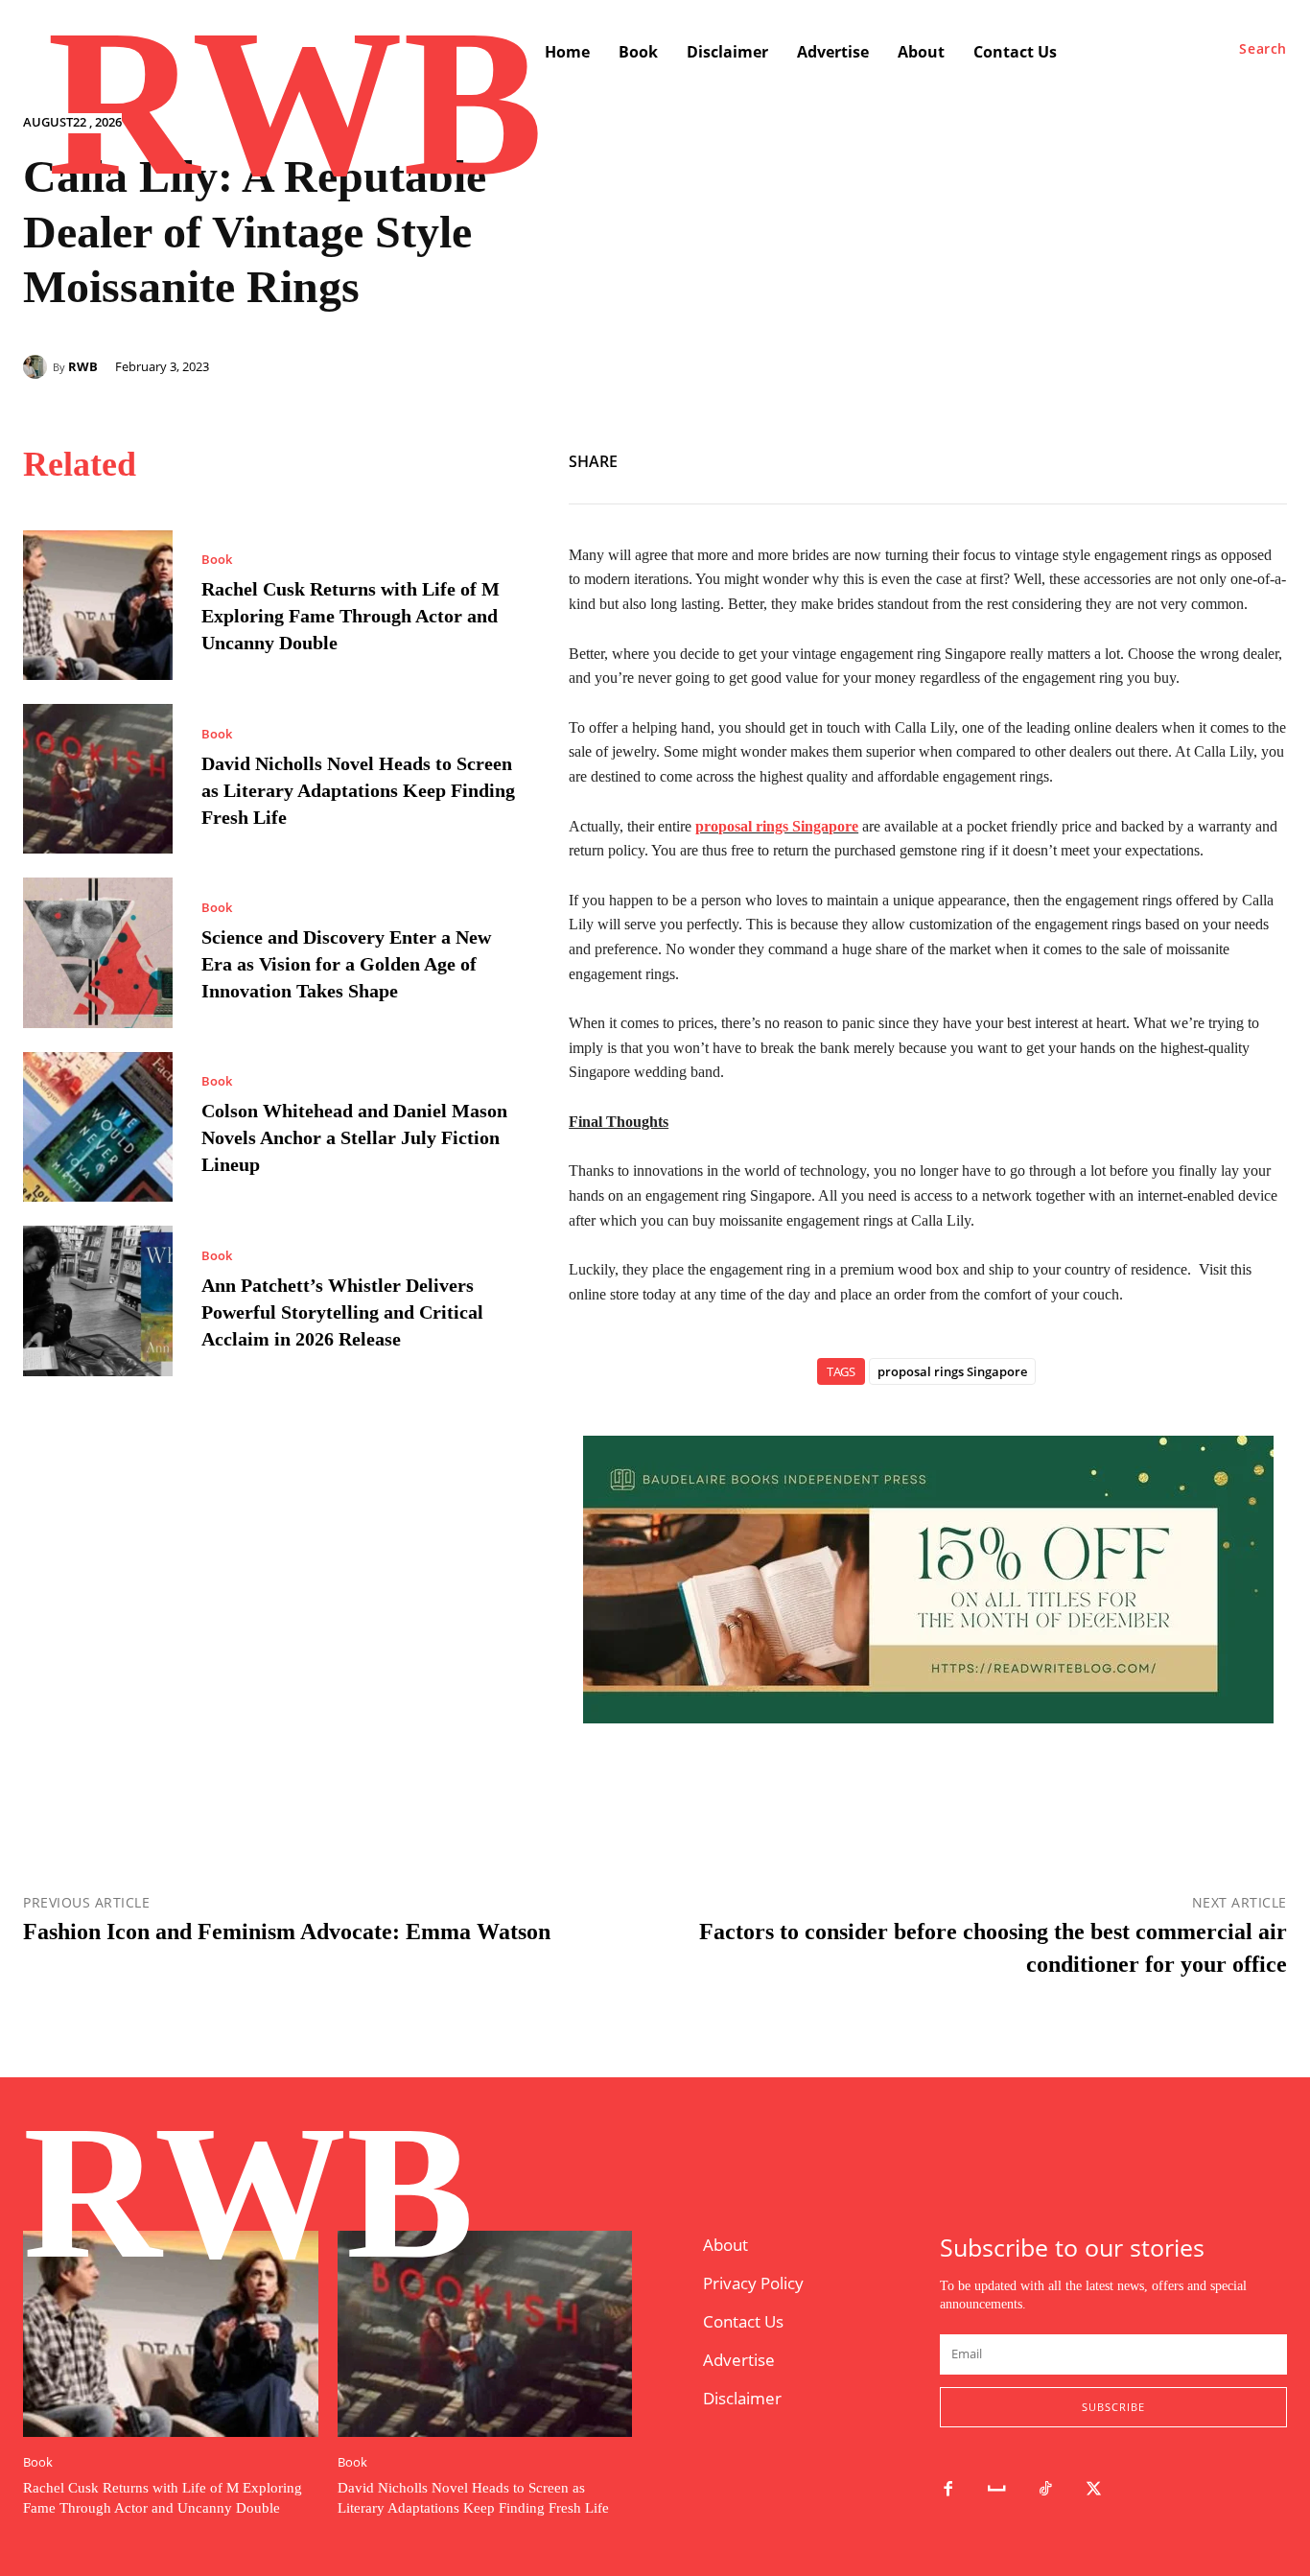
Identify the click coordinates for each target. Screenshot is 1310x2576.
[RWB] (38, 367)
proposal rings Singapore (952, 1371)
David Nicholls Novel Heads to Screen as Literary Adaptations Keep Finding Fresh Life (358, 790)
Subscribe (1113, 2407)
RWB (83, 367)
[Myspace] (997, 2490)
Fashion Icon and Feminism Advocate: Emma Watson (287, 1932)
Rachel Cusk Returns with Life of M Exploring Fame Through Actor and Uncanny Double (351, 616)
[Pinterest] (1268, 458)
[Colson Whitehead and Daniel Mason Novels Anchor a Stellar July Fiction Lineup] (98, 1127)
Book (217, 560)
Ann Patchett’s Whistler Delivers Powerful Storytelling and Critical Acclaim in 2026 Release (342, 1312)
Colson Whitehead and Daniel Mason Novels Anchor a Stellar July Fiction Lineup (354, 1137)
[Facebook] (1180, 458)
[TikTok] (1046, 2490)
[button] (1263, 49)
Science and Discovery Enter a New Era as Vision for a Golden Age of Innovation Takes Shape (346, 964)
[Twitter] (1224, 458)
